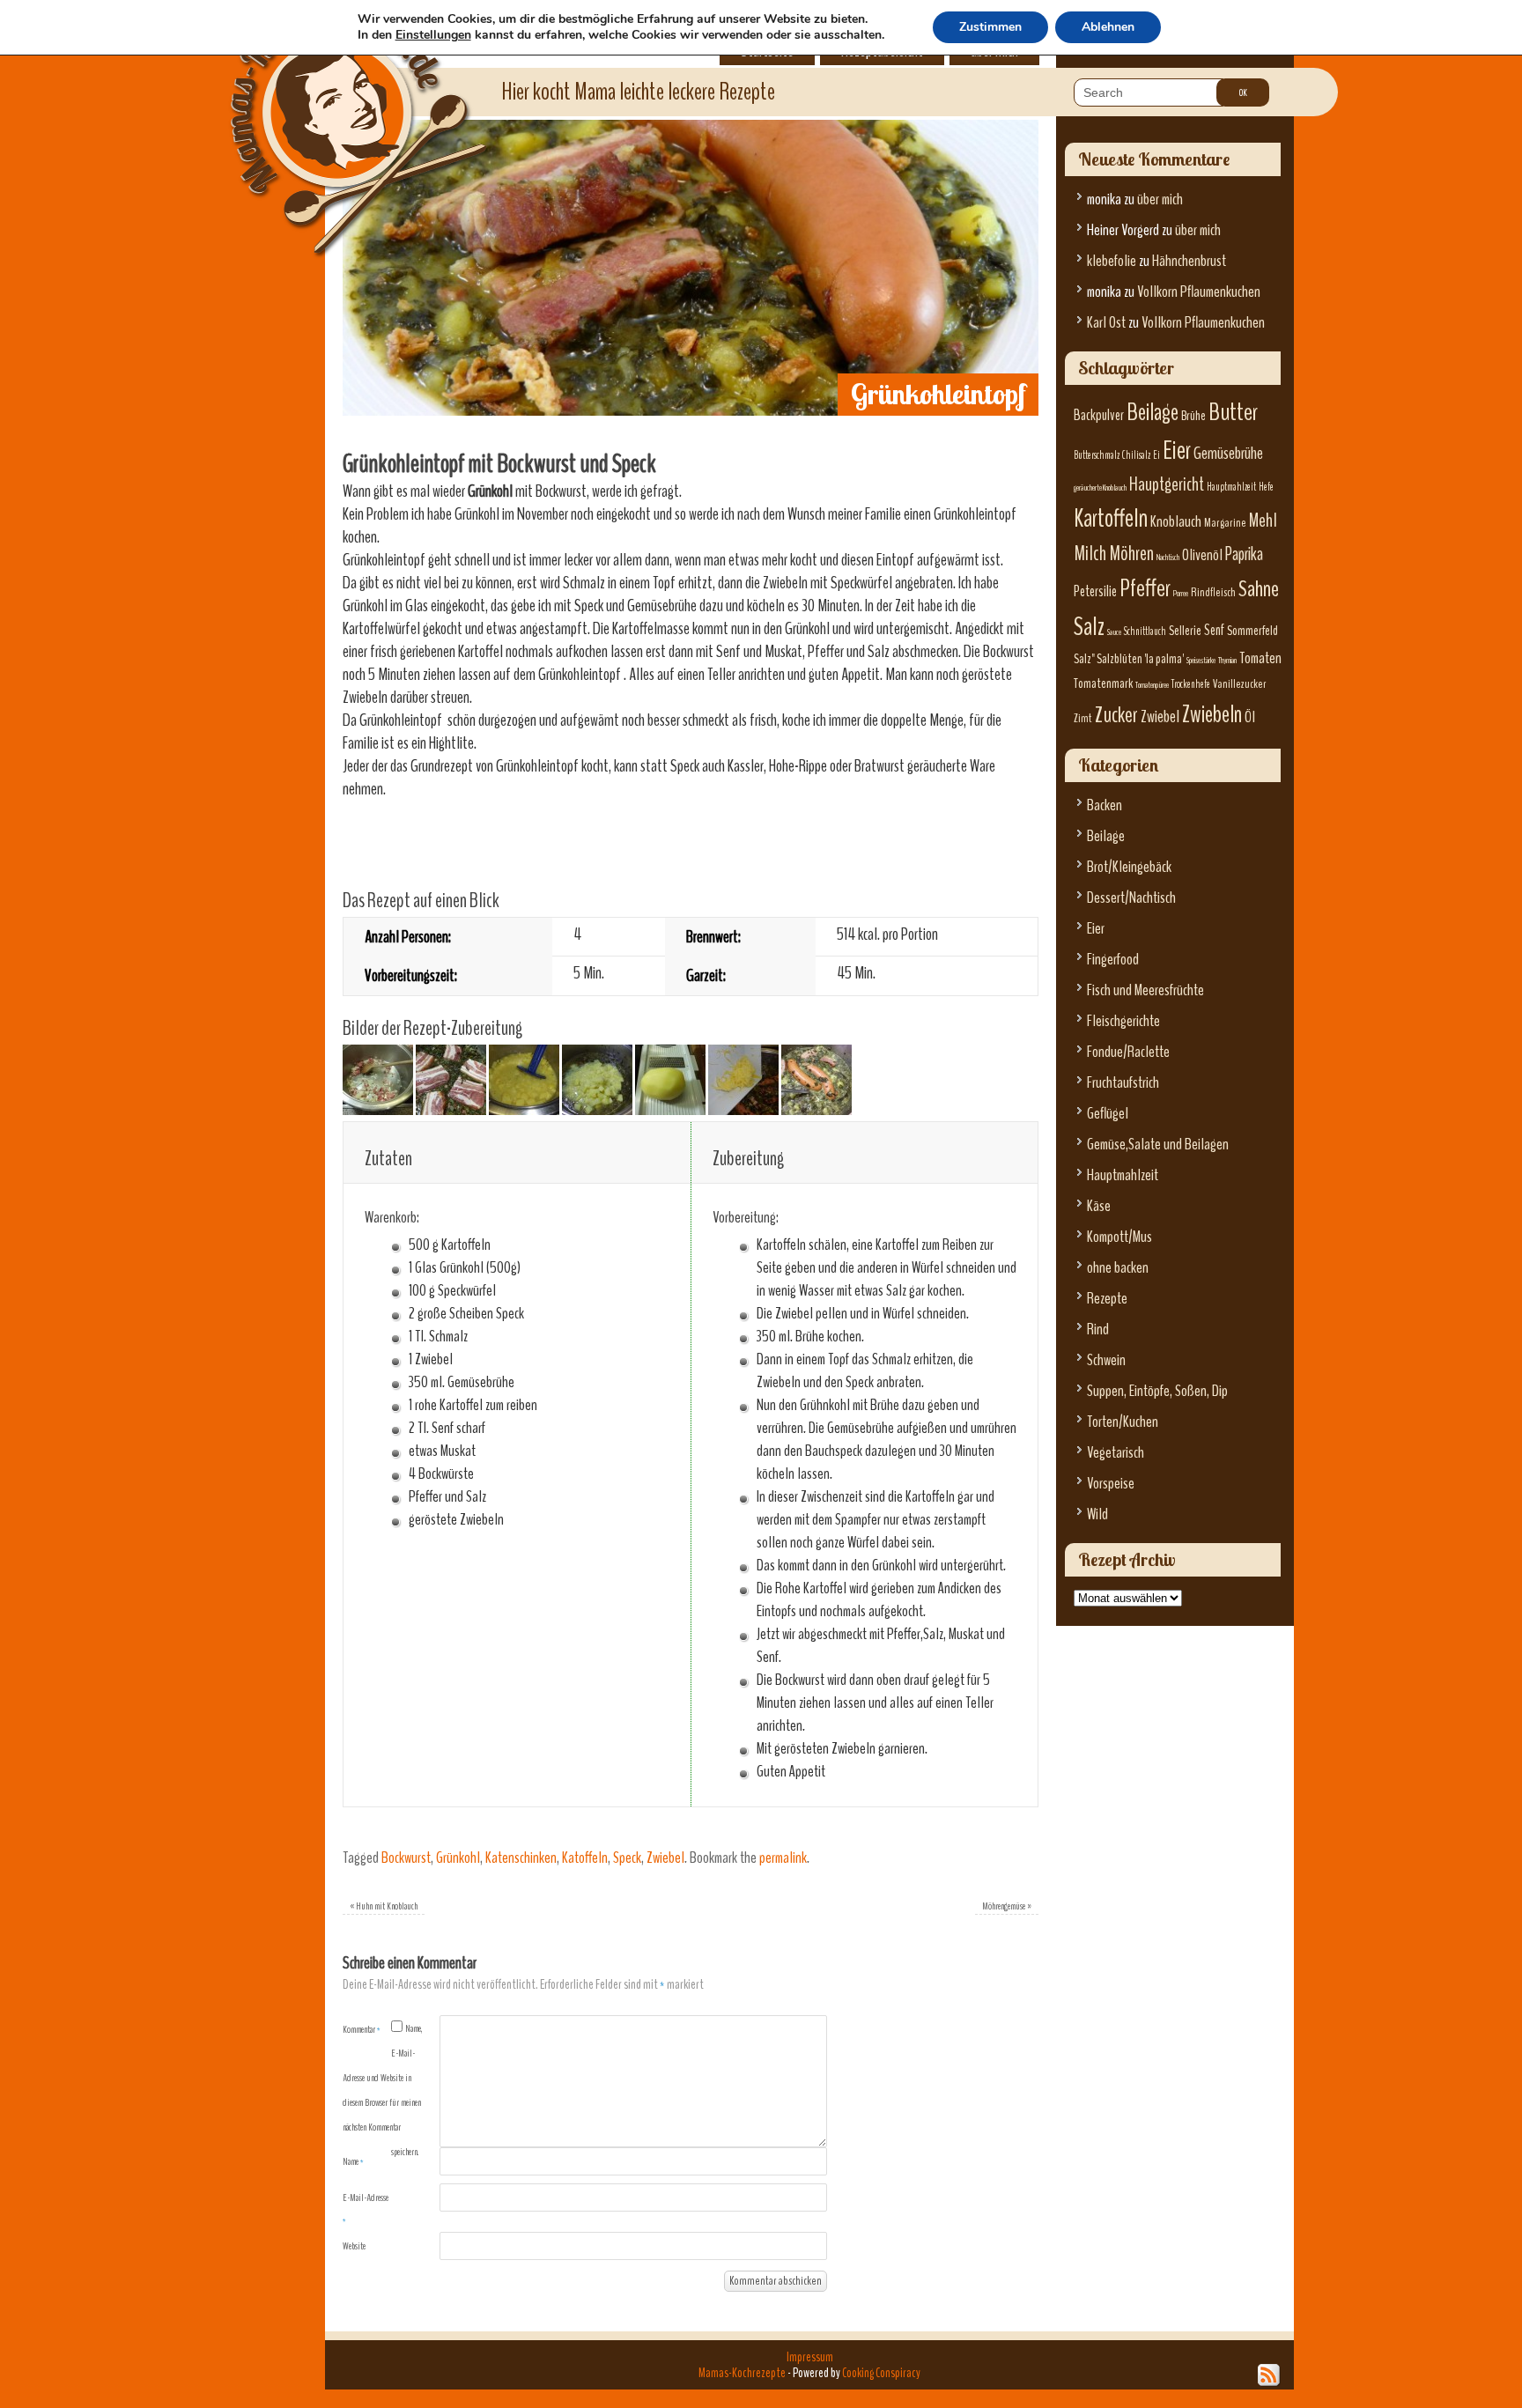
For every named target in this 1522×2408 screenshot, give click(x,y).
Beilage (1153, 412)
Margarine (1225, 523)
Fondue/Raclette (1128, 1052)
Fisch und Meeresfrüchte (1145, 990)
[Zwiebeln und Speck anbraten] (378, 1109)
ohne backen (1118, 1268)
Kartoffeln (1111, 518)
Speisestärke (1201, 660)
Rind (1098, 1330)
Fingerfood (1113, 960)
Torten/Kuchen (1123, 1422)
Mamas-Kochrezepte (334, 110)
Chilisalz (1136, 455)
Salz (1089, 627)
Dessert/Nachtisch (1131, 898)
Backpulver (1099, 415)
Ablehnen (1108, 27)
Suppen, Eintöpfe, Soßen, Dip (1157, 1391)
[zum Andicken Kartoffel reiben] (670, 1109)
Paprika (1244, 554)
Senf (1214, 630)
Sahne (1259, 589)
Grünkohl (458, 1858)
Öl (1250, 717)
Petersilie (1095, 591)
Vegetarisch (1116, 1453)
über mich (1160, 199)
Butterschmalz (1097, 455)
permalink (783, 1858)
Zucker (1116, 715)
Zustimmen (990, 27)
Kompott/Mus (1119, 1237)
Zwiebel (665, 1858)
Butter (1233, 412)
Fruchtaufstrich (1123, 1083)
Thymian (1227, 660)
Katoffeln (585, 1858)
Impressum (810, 2357)
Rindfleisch (1213, 592)
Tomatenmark (1103, 683)
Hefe (1266, 487)
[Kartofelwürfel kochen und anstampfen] (524, 1109)
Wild (1097, 1514)
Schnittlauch (1145, 632)
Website (354, 2246)
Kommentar (362, 2029)
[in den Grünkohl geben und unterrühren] (597, 1109)
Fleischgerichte (1123, 1021)
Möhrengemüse (1007, 1906)
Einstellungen (433, 35)
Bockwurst (406, 1858)
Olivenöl (1202, 555)
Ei (1156, 455)
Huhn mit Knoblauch (384, 1906)
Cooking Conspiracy (881, 2373)
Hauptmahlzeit (1231, 487)
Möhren (1131, 554)
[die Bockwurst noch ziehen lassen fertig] (816, 1109)
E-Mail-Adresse (366, 2209)
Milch (1090, 554)
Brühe (1193, 416)
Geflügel (1108, 1114)
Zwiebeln (1212, 714)
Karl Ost (1106, 323)
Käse (1099, 1206)
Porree (1181, 593)
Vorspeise (1111, 1484)
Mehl (1263, 521)
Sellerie (1185, 631)
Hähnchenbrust (1189, 261)
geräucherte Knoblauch (1100, 488)
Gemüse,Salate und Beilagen (1158, 1145)
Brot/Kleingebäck (1129, 867)
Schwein (1106, 1360)
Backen (1105, 805)
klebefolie (1112, 261)
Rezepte (1107, 1299)
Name (353, 2161)
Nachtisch (1168, 557)
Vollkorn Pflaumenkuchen (1199, 292)
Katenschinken (521, 1858)
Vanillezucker (1240, 684)
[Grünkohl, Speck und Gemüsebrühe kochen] (451, 1109)
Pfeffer (1145, 588)
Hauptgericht (1167, 484)
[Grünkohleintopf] (691, 410)
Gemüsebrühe (1228, 453)
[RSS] (1269, 2375)
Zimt (1083, 718)
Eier (1177, 451)
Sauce (1114, 632)
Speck (627, 1858)
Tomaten (1260, 658)
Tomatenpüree (1152, 685)
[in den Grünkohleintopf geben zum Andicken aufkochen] (743, 1109)
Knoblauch (1176, 522)
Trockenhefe (1191, 684)
